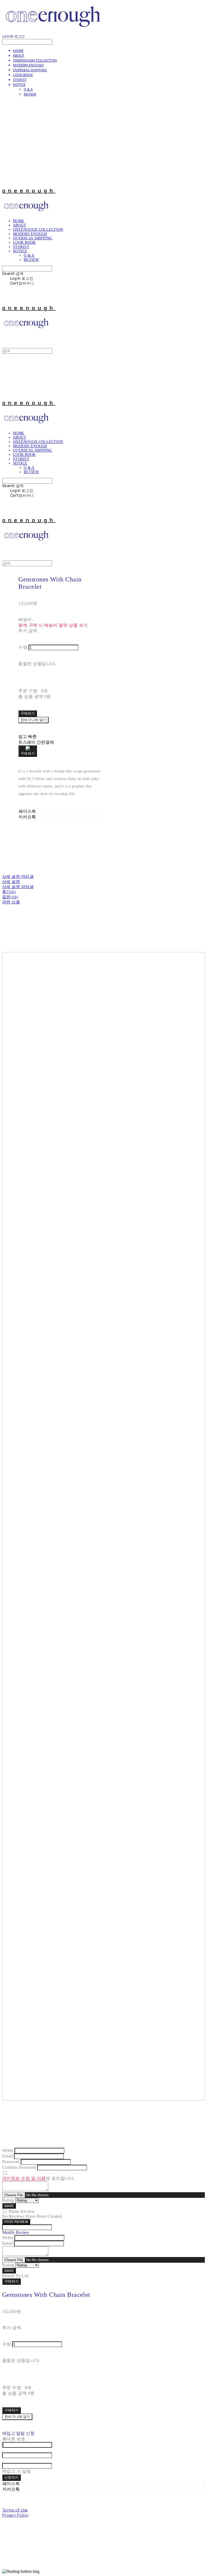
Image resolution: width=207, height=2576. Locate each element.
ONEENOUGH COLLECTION (35, 60)
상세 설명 (11, 882)
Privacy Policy (15, 2515)
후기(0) (9, 892)
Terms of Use (15, 2510)
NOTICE (19, 84)
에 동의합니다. (39, 2178)
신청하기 (11, 2477)
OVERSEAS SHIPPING (30, 70)
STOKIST (20, 80)
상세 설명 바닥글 (18, 887)
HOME (18, 51)
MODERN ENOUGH (28, 65)
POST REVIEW (16, 2222)
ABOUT (19, 55)
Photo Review (22, 2211)
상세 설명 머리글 (18, 877)
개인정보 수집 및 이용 (24, 2178)
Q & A (28, 89)
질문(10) (10, 897)
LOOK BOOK (23, 75)
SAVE (9, 2206)
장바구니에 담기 (17, 2417)
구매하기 (11, 2281)
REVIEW (30, 94)
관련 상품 (11, 902)
